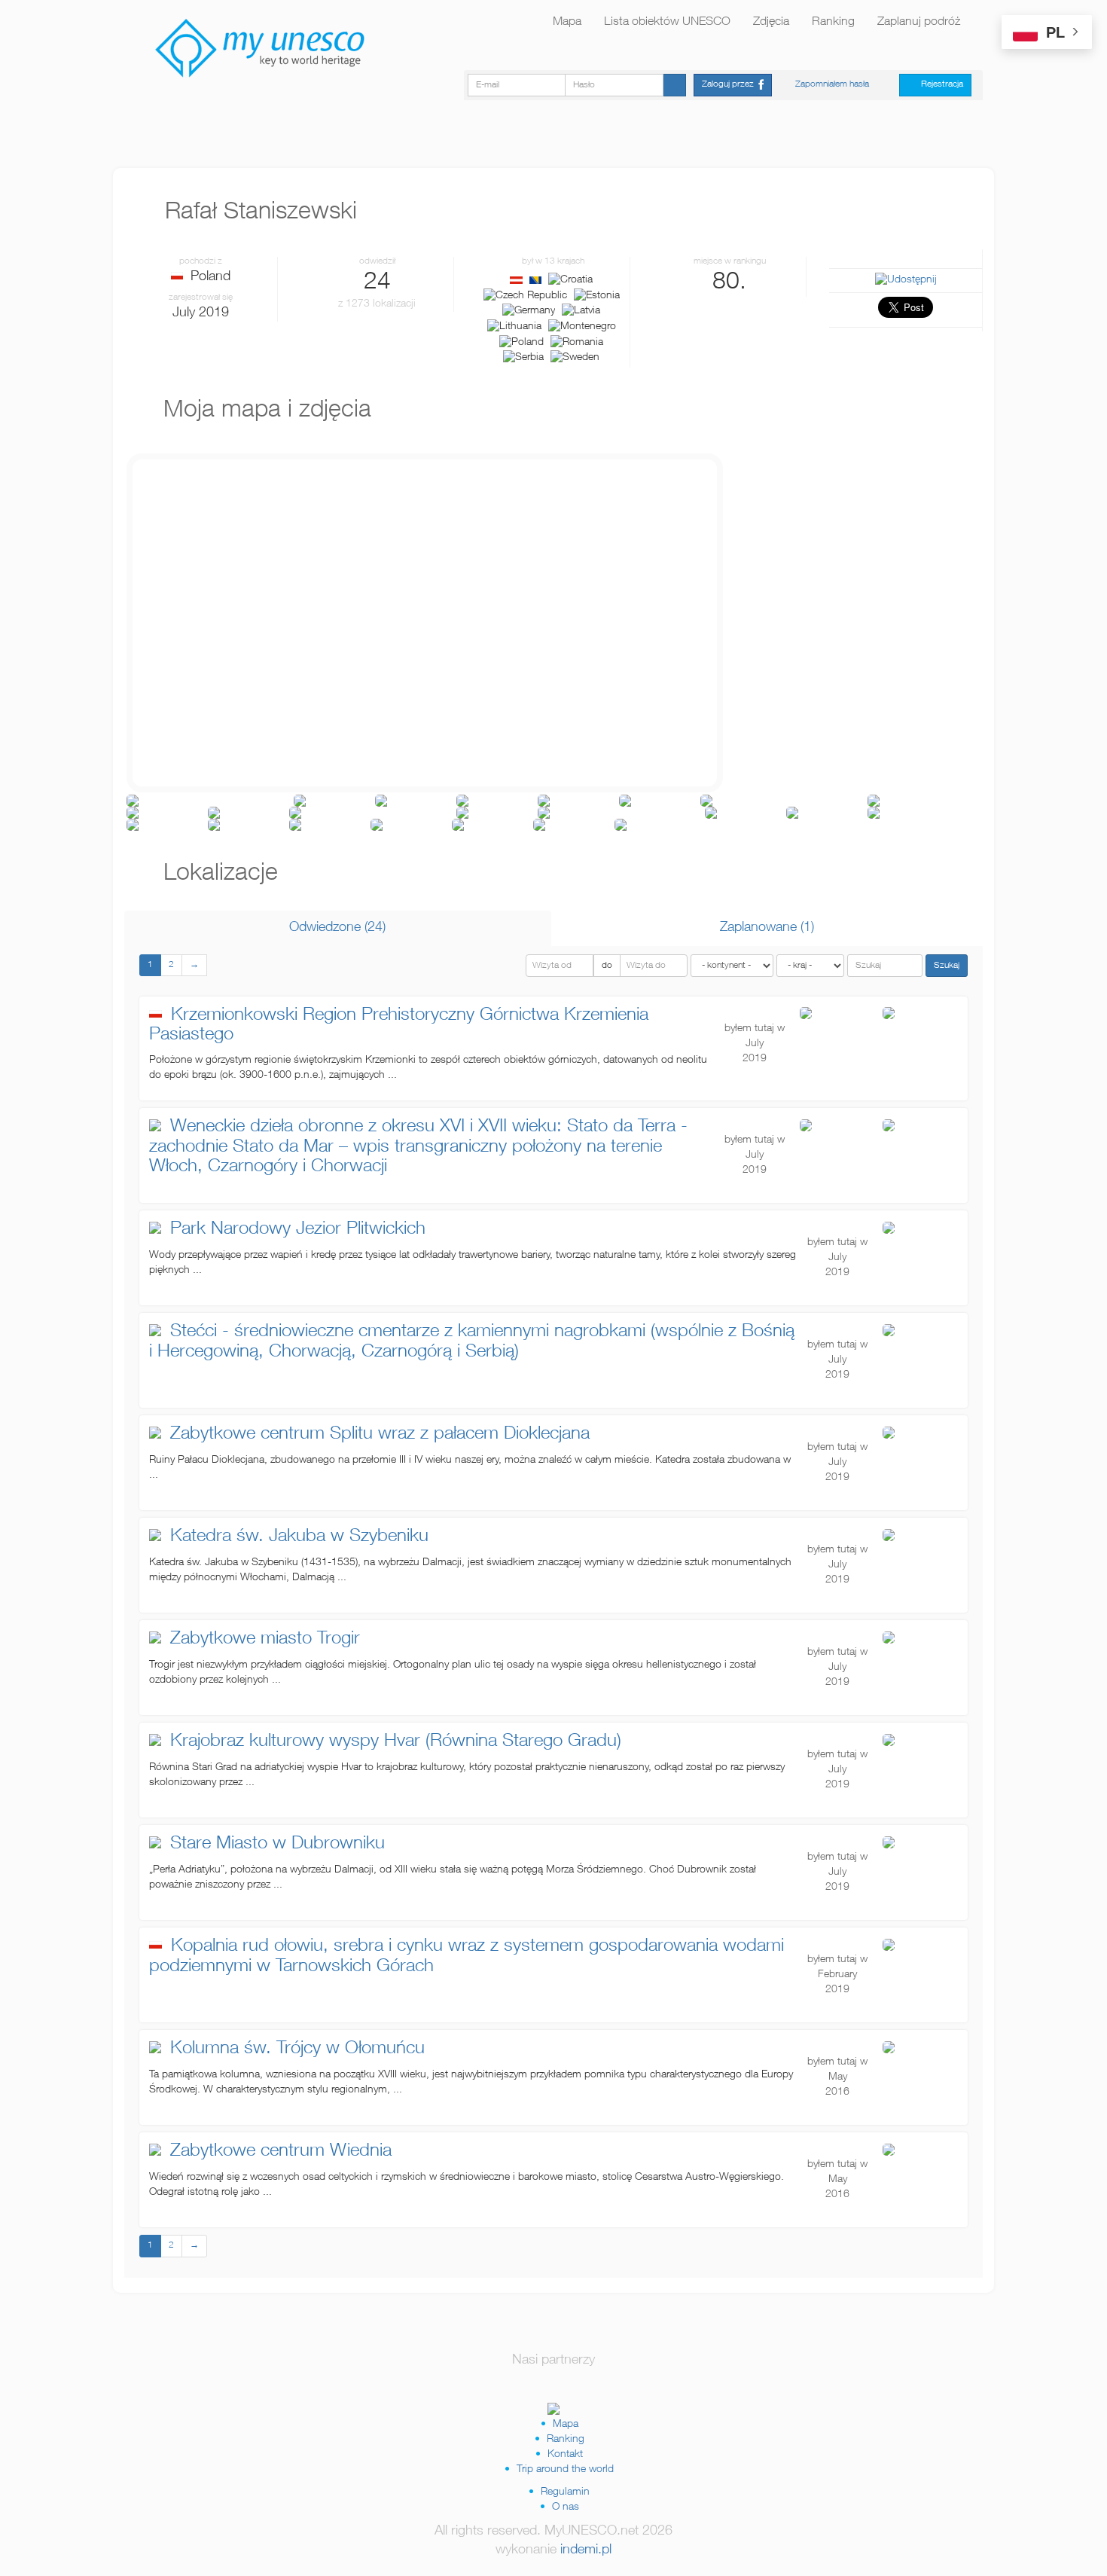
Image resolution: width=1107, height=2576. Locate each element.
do (607, 966)
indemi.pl (586, 2550)
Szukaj (947, 966)
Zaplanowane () (767, 928)
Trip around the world (565, 2470)
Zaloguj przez (730, 84)
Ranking (833, 23)
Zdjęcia (771, 23)
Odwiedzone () (337, 928)
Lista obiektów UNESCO (667, 23)
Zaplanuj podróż (919, 23)
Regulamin (565, 2492)
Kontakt (565, 2455)
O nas (566, 2507)
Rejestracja (939, 84)
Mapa (567, 23)
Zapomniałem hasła (832, 84)
